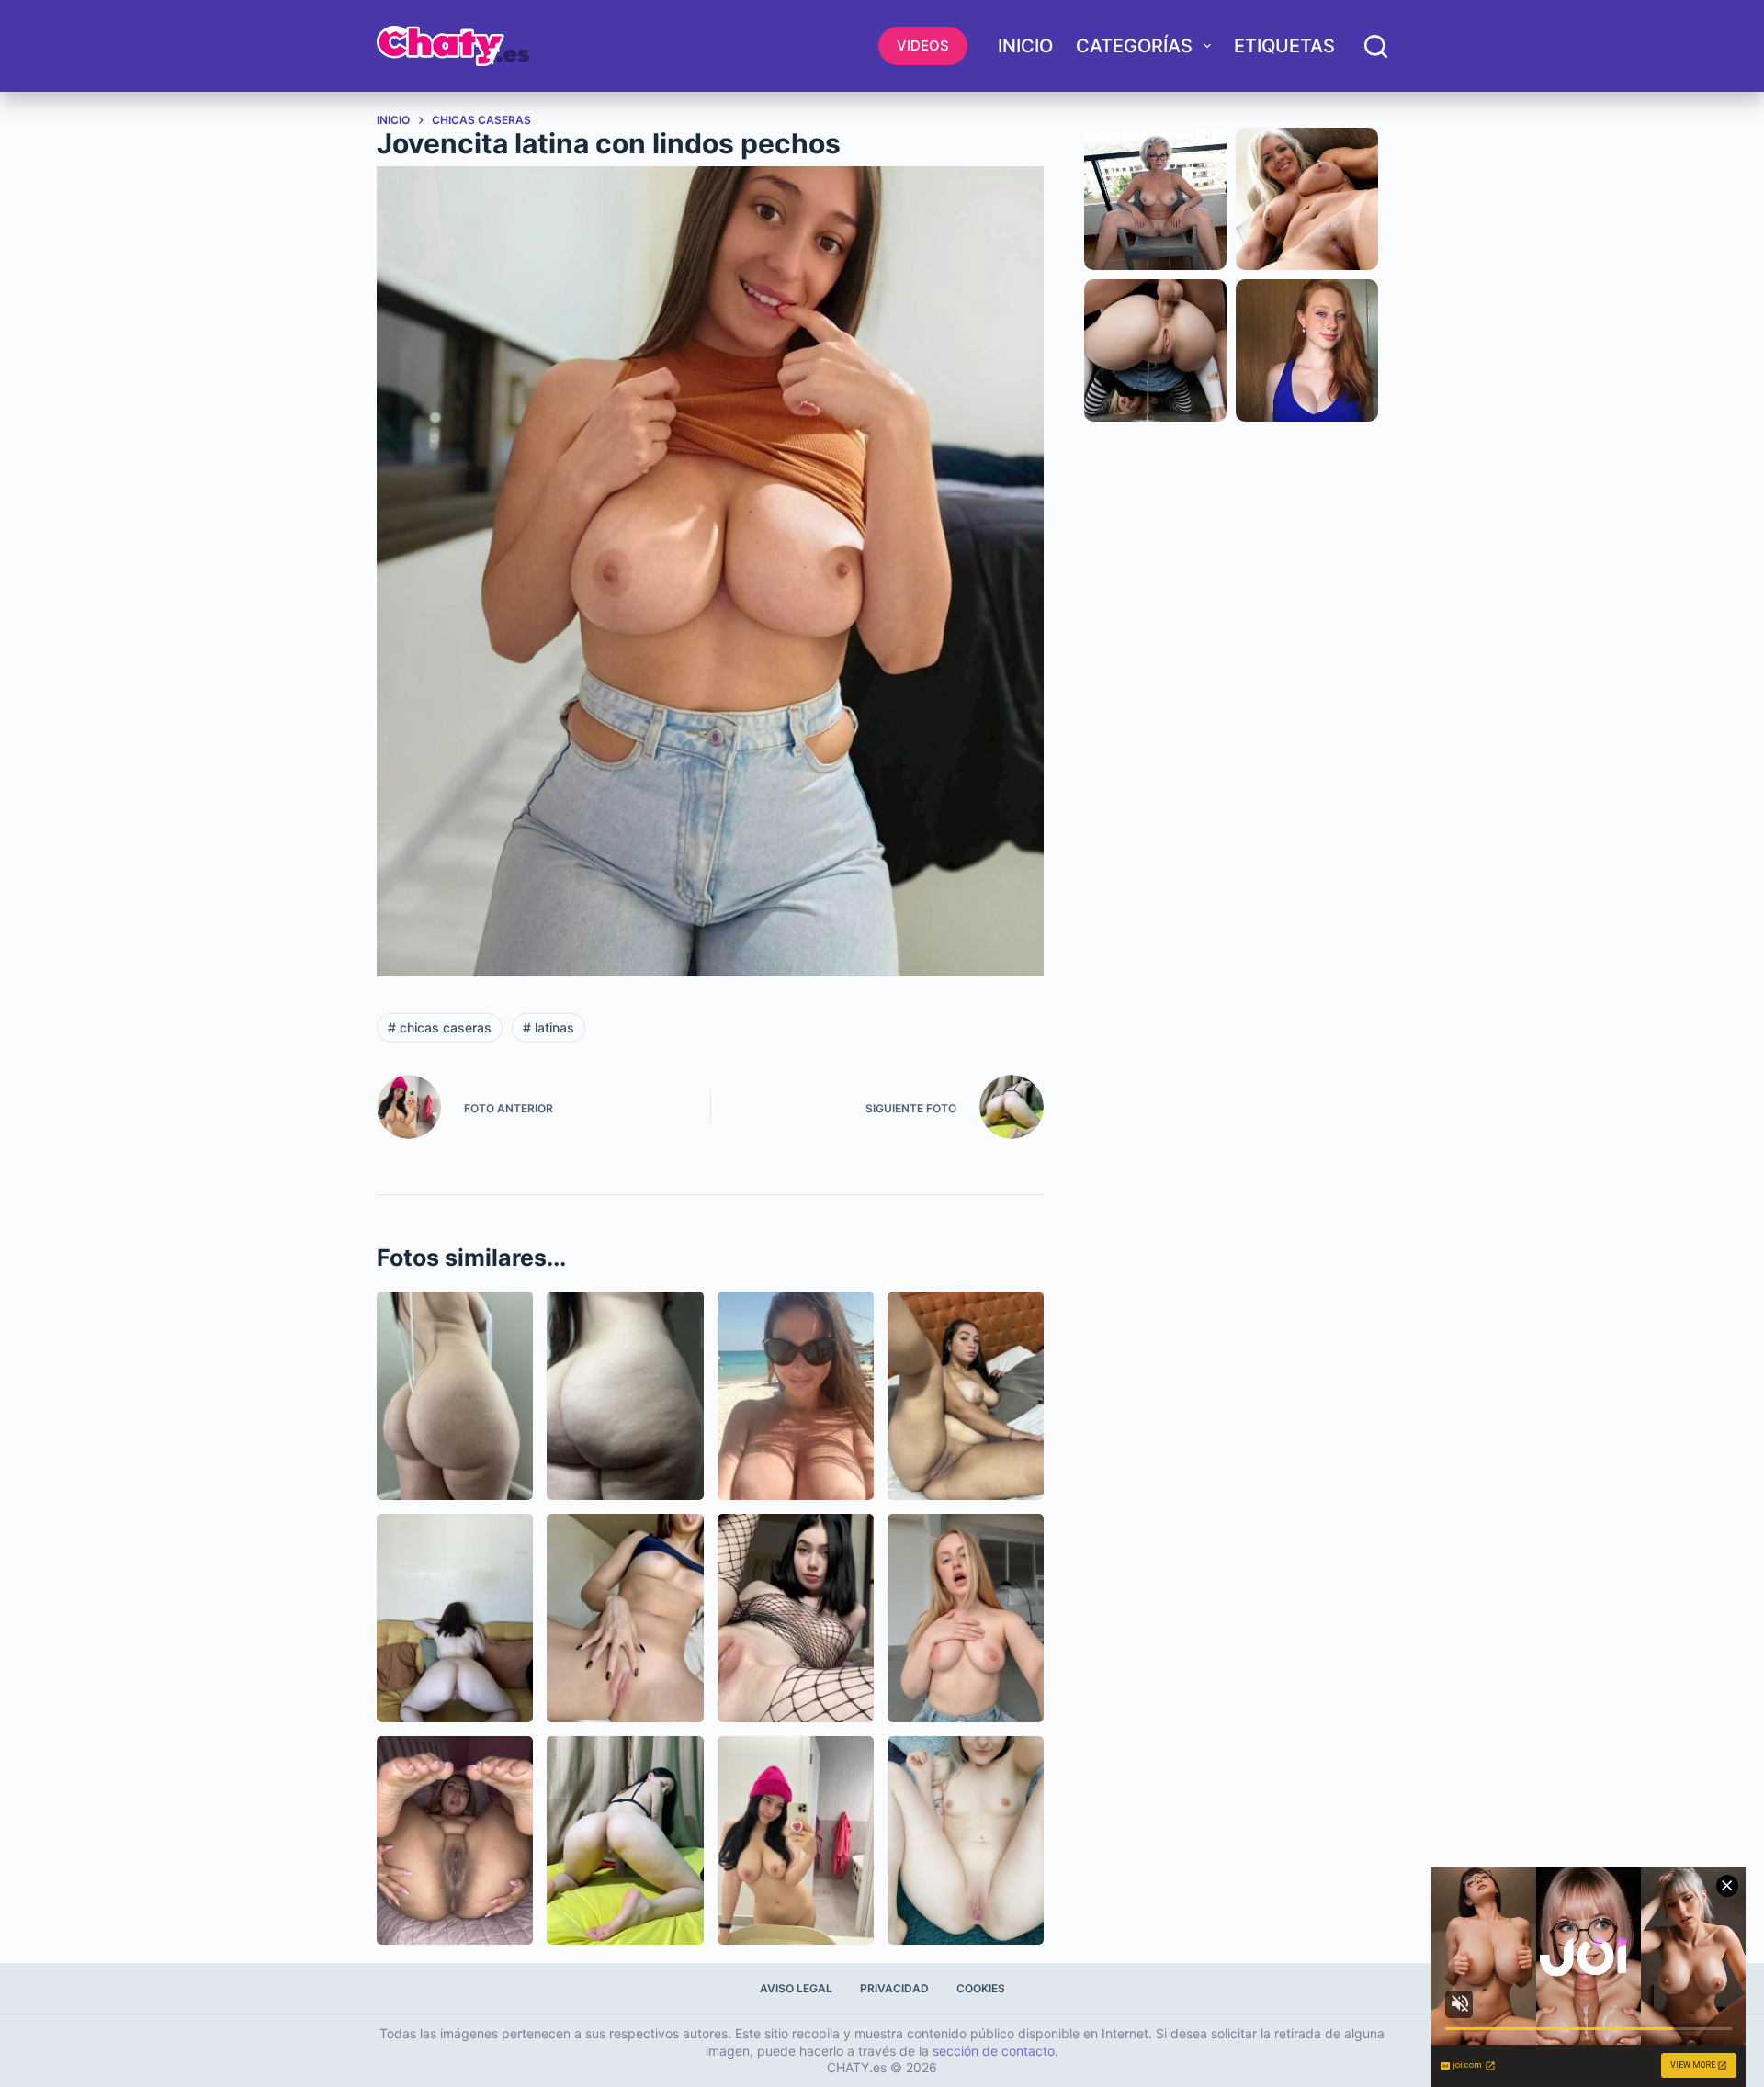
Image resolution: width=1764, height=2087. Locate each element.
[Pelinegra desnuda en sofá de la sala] (455, 1618)
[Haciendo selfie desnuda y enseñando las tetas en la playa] (796, 1396)
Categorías (1134, 46)
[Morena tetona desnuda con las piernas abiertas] (966, 1396)
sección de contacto (994, 2051)
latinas (548, 1027)
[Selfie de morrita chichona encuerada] (796, 1840)
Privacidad (894, 1988)
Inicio (1025, 46)
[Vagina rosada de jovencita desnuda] (966, 1840)
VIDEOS (923, 45)
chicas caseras (440, 1027)
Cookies (981, 1988)
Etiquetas (1284, 46)
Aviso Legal (796, 1988)
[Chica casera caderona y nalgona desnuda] (455, 1396)
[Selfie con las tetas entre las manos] (966, 1618)
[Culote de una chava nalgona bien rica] (625, 1396)
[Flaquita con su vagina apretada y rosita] (625, 1618)
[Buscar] (1376, 46)
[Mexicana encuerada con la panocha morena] (455, 1840)
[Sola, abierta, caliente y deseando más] (796, 1618)
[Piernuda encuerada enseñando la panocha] (625, 1840)
